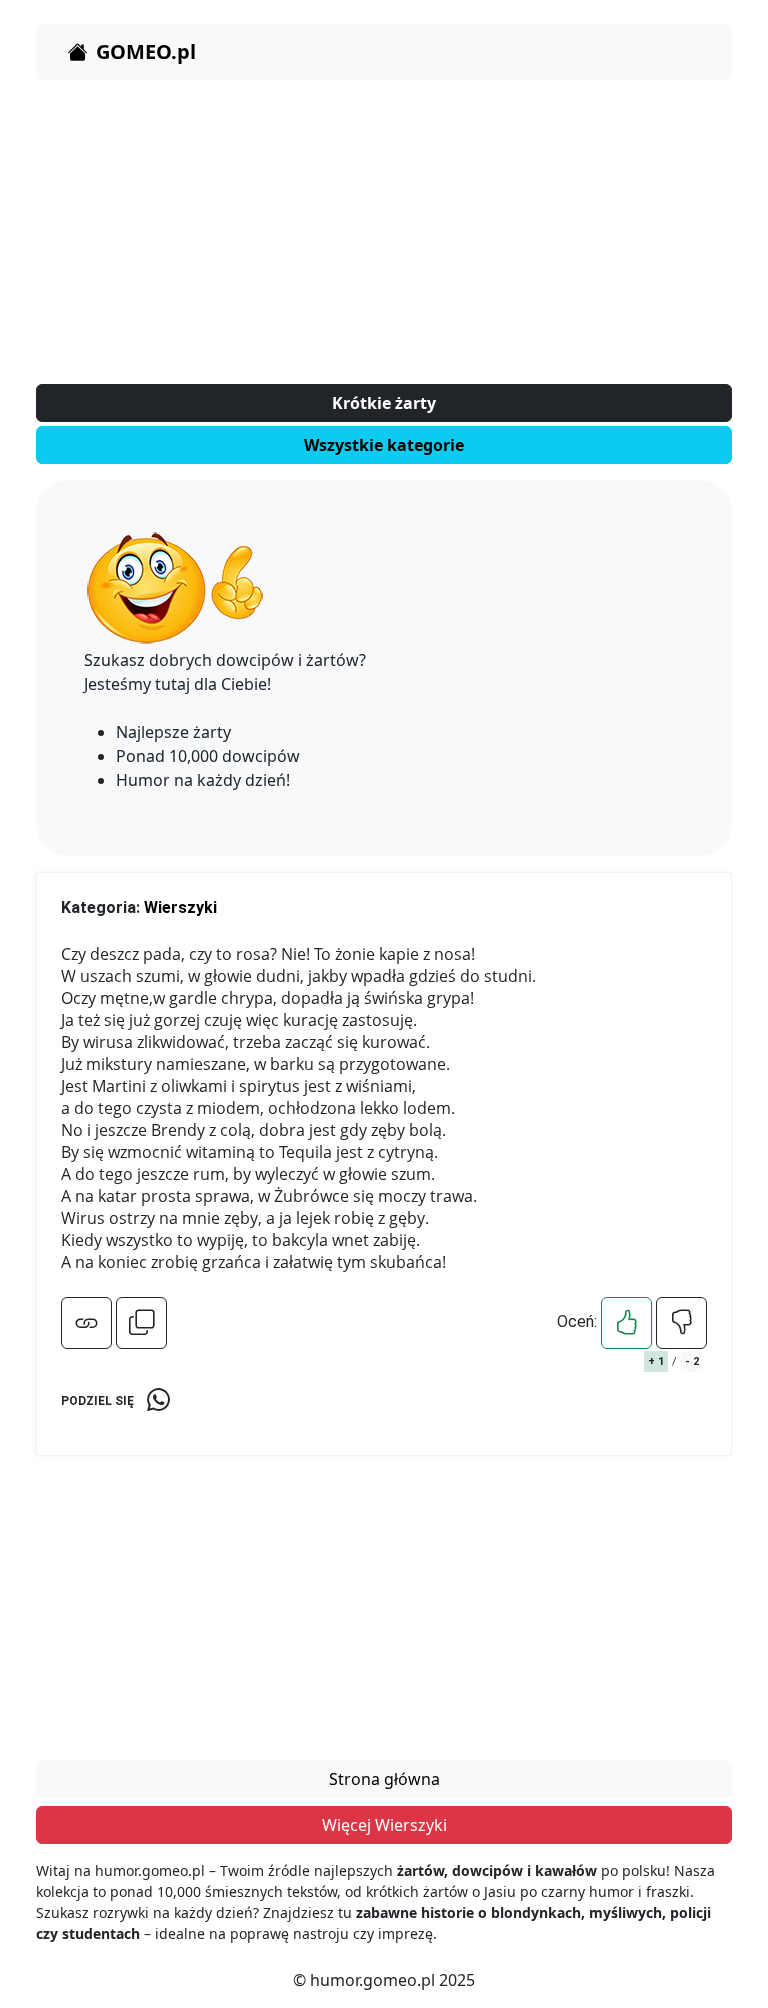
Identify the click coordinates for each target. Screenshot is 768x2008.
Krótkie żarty (384, 403)
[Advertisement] (384, 236)
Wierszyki (180, 907)
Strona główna (384, 1779)
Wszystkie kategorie (384, 445)
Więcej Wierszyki (384, 1825)
